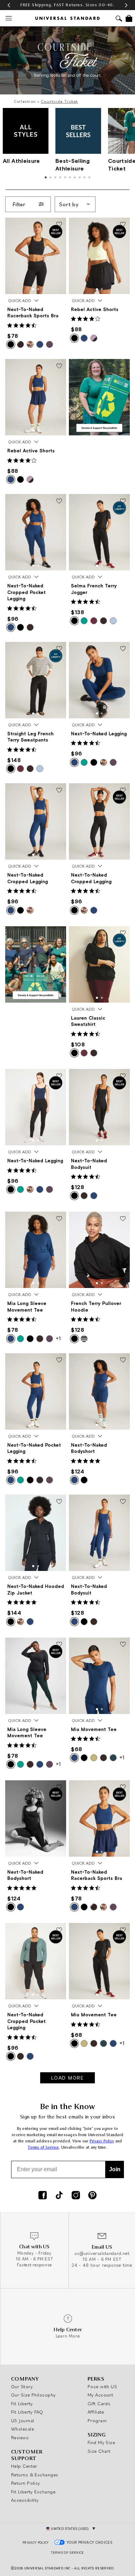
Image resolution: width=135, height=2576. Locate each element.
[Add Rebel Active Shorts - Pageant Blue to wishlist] (59, 366)
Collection (25, 101)
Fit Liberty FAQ (27, 2412)
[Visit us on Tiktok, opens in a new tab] (59, 2196)
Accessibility (25, 2500)
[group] (67, 5)
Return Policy (26, 2483)
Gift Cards (99, 2403)
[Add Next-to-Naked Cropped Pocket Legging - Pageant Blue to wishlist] (59, 501)
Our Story (22, 2386)
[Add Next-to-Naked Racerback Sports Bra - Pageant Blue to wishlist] (123, 1788)
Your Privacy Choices (90, 2542)
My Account (101, 2395)
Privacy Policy (102, 2141)
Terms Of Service (67, 2553)
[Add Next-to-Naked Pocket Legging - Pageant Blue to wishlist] (59, 1361)
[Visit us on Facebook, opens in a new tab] (43, 2196)
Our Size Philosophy (33, 2395)
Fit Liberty (22, 2403)
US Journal (23, 2420)
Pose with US (102, 2386)
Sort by (69, 204)
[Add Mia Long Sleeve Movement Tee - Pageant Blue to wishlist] (59, 1219)
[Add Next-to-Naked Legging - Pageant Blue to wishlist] (123, 649)
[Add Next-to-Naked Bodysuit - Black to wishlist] (123, 1076)
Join (115, 2169)
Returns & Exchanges (35, 2475)
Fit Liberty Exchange (33, 2492)
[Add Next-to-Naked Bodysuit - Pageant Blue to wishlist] (123, 1502)
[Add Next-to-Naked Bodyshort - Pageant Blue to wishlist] (123, 1361)
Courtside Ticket (59, 101)
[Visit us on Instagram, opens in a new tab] (76, 2196)
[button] (9, 5)
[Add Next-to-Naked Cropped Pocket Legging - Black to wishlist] (59, 1930)
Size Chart (99, 2451)
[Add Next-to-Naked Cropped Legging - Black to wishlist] (123, 791)
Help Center (24, 2466)
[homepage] (67, 18)
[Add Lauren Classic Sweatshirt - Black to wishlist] (123, 934)
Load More (68, 2078)
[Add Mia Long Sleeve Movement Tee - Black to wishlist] (59, 1645)
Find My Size (101, 2442)
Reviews (20, 2437)
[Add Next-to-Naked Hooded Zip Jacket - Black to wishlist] (59, 1502)
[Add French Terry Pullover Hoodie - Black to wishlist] (123, 1219)
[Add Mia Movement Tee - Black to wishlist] (123, 1930)
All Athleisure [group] (21, 161)
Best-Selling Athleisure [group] (73, 164)
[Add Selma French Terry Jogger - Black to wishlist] (123, 501)
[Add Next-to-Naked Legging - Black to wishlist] (59, 1076)
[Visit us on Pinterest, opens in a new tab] (92, 2196)
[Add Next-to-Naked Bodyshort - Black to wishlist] (59, 1788)
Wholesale (22, 2429)
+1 (58, 1338)
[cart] (129, 18)
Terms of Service (43, 2147)
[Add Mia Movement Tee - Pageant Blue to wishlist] (123, 1645)
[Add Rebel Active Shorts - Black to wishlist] (123, 225)
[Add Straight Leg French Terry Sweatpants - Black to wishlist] (59, 649)
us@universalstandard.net (102, 2253)
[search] (119, 19)
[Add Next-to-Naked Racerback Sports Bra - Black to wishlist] (59, 225)
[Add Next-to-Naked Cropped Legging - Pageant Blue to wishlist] (59, 791)
